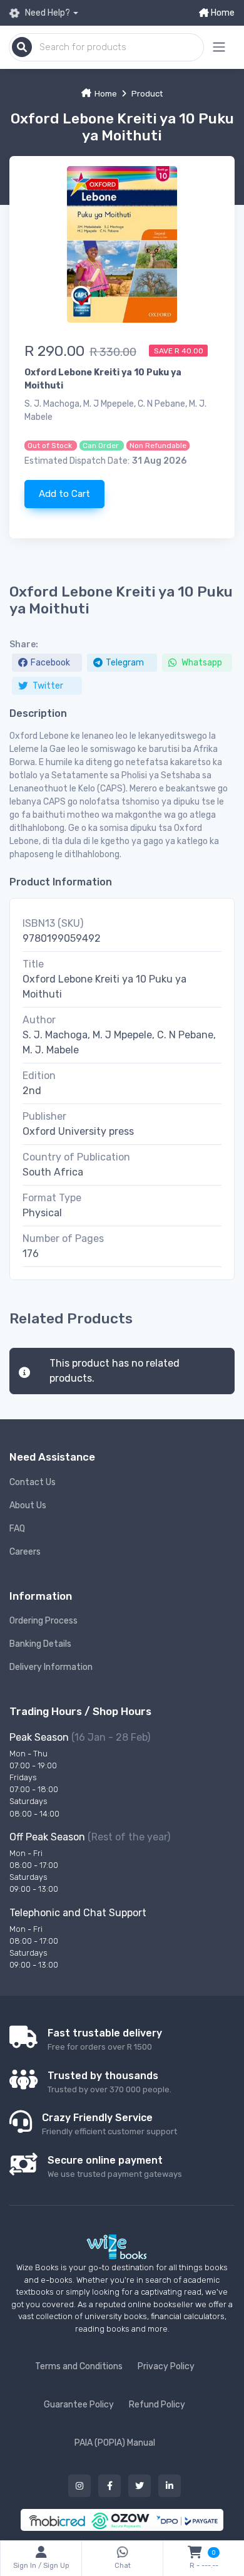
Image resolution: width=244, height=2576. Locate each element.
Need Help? (47, 13)
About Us (28, 1505)
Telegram (125, 663)
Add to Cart (64, 494)
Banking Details (40, 1644)
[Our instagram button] (79, 2486)
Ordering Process (43, 1621)
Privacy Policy (166, 2366)
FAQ (17, 1529)
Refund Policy (157, 2405)
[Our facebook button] (109, 2486)
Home (222, 13)
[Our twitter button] (140, 2486)
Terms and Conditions (79, 2366)
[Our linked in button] (170, 2486)
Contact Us (33, 1482)
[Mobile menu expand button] (219, 47)
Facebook (50, 663)
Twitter (47, 686)
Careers (25, 1552)
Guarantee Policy (79, 2405)
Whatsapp (201, 663)
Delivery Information (51, 1667)
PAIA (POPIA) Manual (115, 2443)
